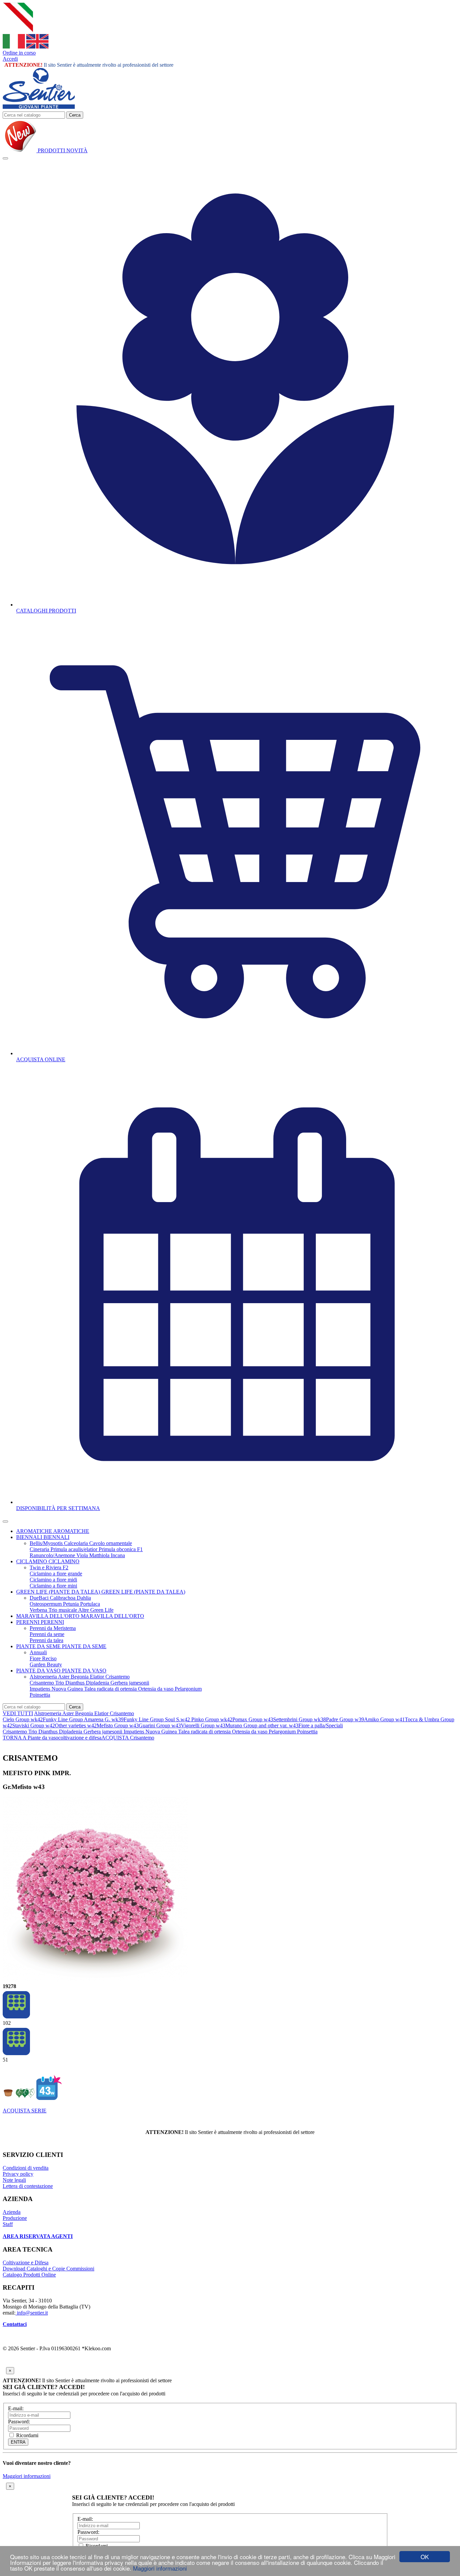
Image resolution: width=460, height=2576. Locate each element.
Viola (83, 1555)
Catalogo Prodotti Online (29, 2275)
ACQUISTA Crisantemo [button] (128, 1738)
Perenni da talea (46, 1640)
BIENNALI (30, 1537)
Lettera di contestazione (28, 2186)
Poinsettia (40, 1695)
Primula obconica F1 (121, 1549)
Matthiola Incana (107, 1555)
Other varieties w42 (76, 1725)
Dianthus (76, 1683)
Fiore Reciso (43, 1658)
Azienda (12, 2212)
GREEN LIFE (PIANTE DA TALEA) (59, 1592)
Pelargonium (188, 1689)
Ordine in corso (19, 53)
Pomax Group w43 (253, 1719)
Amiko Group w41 (384, 1719)
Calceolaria (77, 1543)
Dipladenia (98, 1683)
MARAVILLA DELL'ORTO (48, 1616)
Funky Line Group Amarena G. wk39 (83, 1719)
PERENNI (28, 1622)
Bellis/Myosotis (47, 1543)
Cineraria (40, 1549)
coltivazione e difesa (80, 1738)
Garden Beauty (46, 1664)
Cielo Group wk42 (23, 1719)
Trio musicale (63, 1610)
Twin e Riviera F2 (49, 1567)
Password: (19, 2422)
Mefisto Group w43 (118, 1725)
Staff (8, 2224)
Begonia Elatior (88, 1677)
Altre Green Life (96, 1610)
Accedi (10, 59)
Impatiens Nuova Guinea (57, 1689)
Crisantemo (118, 1677)
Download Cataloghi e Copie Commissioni (48, 2269)
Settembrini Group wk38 (300, 1719)
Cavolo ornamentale (111, 1543)
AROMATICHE (35, 1531)
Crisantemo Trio (47, 1683)
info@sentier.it (32, 2313)
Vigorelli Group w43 (203, 1725)
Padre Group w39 (345, 1719)
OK (425, 2557)
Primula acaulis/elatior (75, 1549)
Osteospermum (46, 1604)
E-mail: (16, 2408)
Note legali (14, 2180)
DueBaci (40, 1598)
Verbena (39, 1610)
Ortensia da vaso (156, 1689)
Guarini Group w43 (160, 1725)
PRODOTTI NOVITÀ (62, 150)
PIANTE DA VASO (39, 1671)
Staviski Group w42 (34, 1725)
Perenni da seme (47, 1634)
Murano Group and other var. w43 (262, 1725)
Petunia (72, 1604)
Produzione (15, 2218)
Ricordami (27, 2435)
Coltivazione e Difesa (26, 2263)
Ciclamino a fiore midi (53, 1580)
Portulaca (90, 1604)
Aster (64, 1677)
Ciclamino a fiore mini (53, 1586)
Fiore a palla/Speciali (321, 1725)
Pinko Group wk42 (212, 1719)
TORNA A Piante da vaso (30, 1738)
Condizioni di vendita (26, 2168)
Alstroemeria (44, 1677)
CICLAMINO (32, 1561)
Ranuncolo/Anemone (53, 1555)
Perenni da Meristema (53, 1628)
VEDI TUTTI (18, 1713)
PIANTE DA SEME (39, 1646)
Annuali (38, 1652)
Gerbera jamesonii (130, 1683)
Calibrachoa (63, 1598)
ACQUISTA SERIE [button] (25, 2111)
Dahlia (84, 1598)
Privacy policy (18, 2174)
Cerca (75, 115)
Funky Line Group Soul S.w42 (157, 1719)
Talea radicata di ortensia (111, 1689)
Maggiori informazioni (160, 2568)
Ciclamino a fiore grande (56, 1574)
